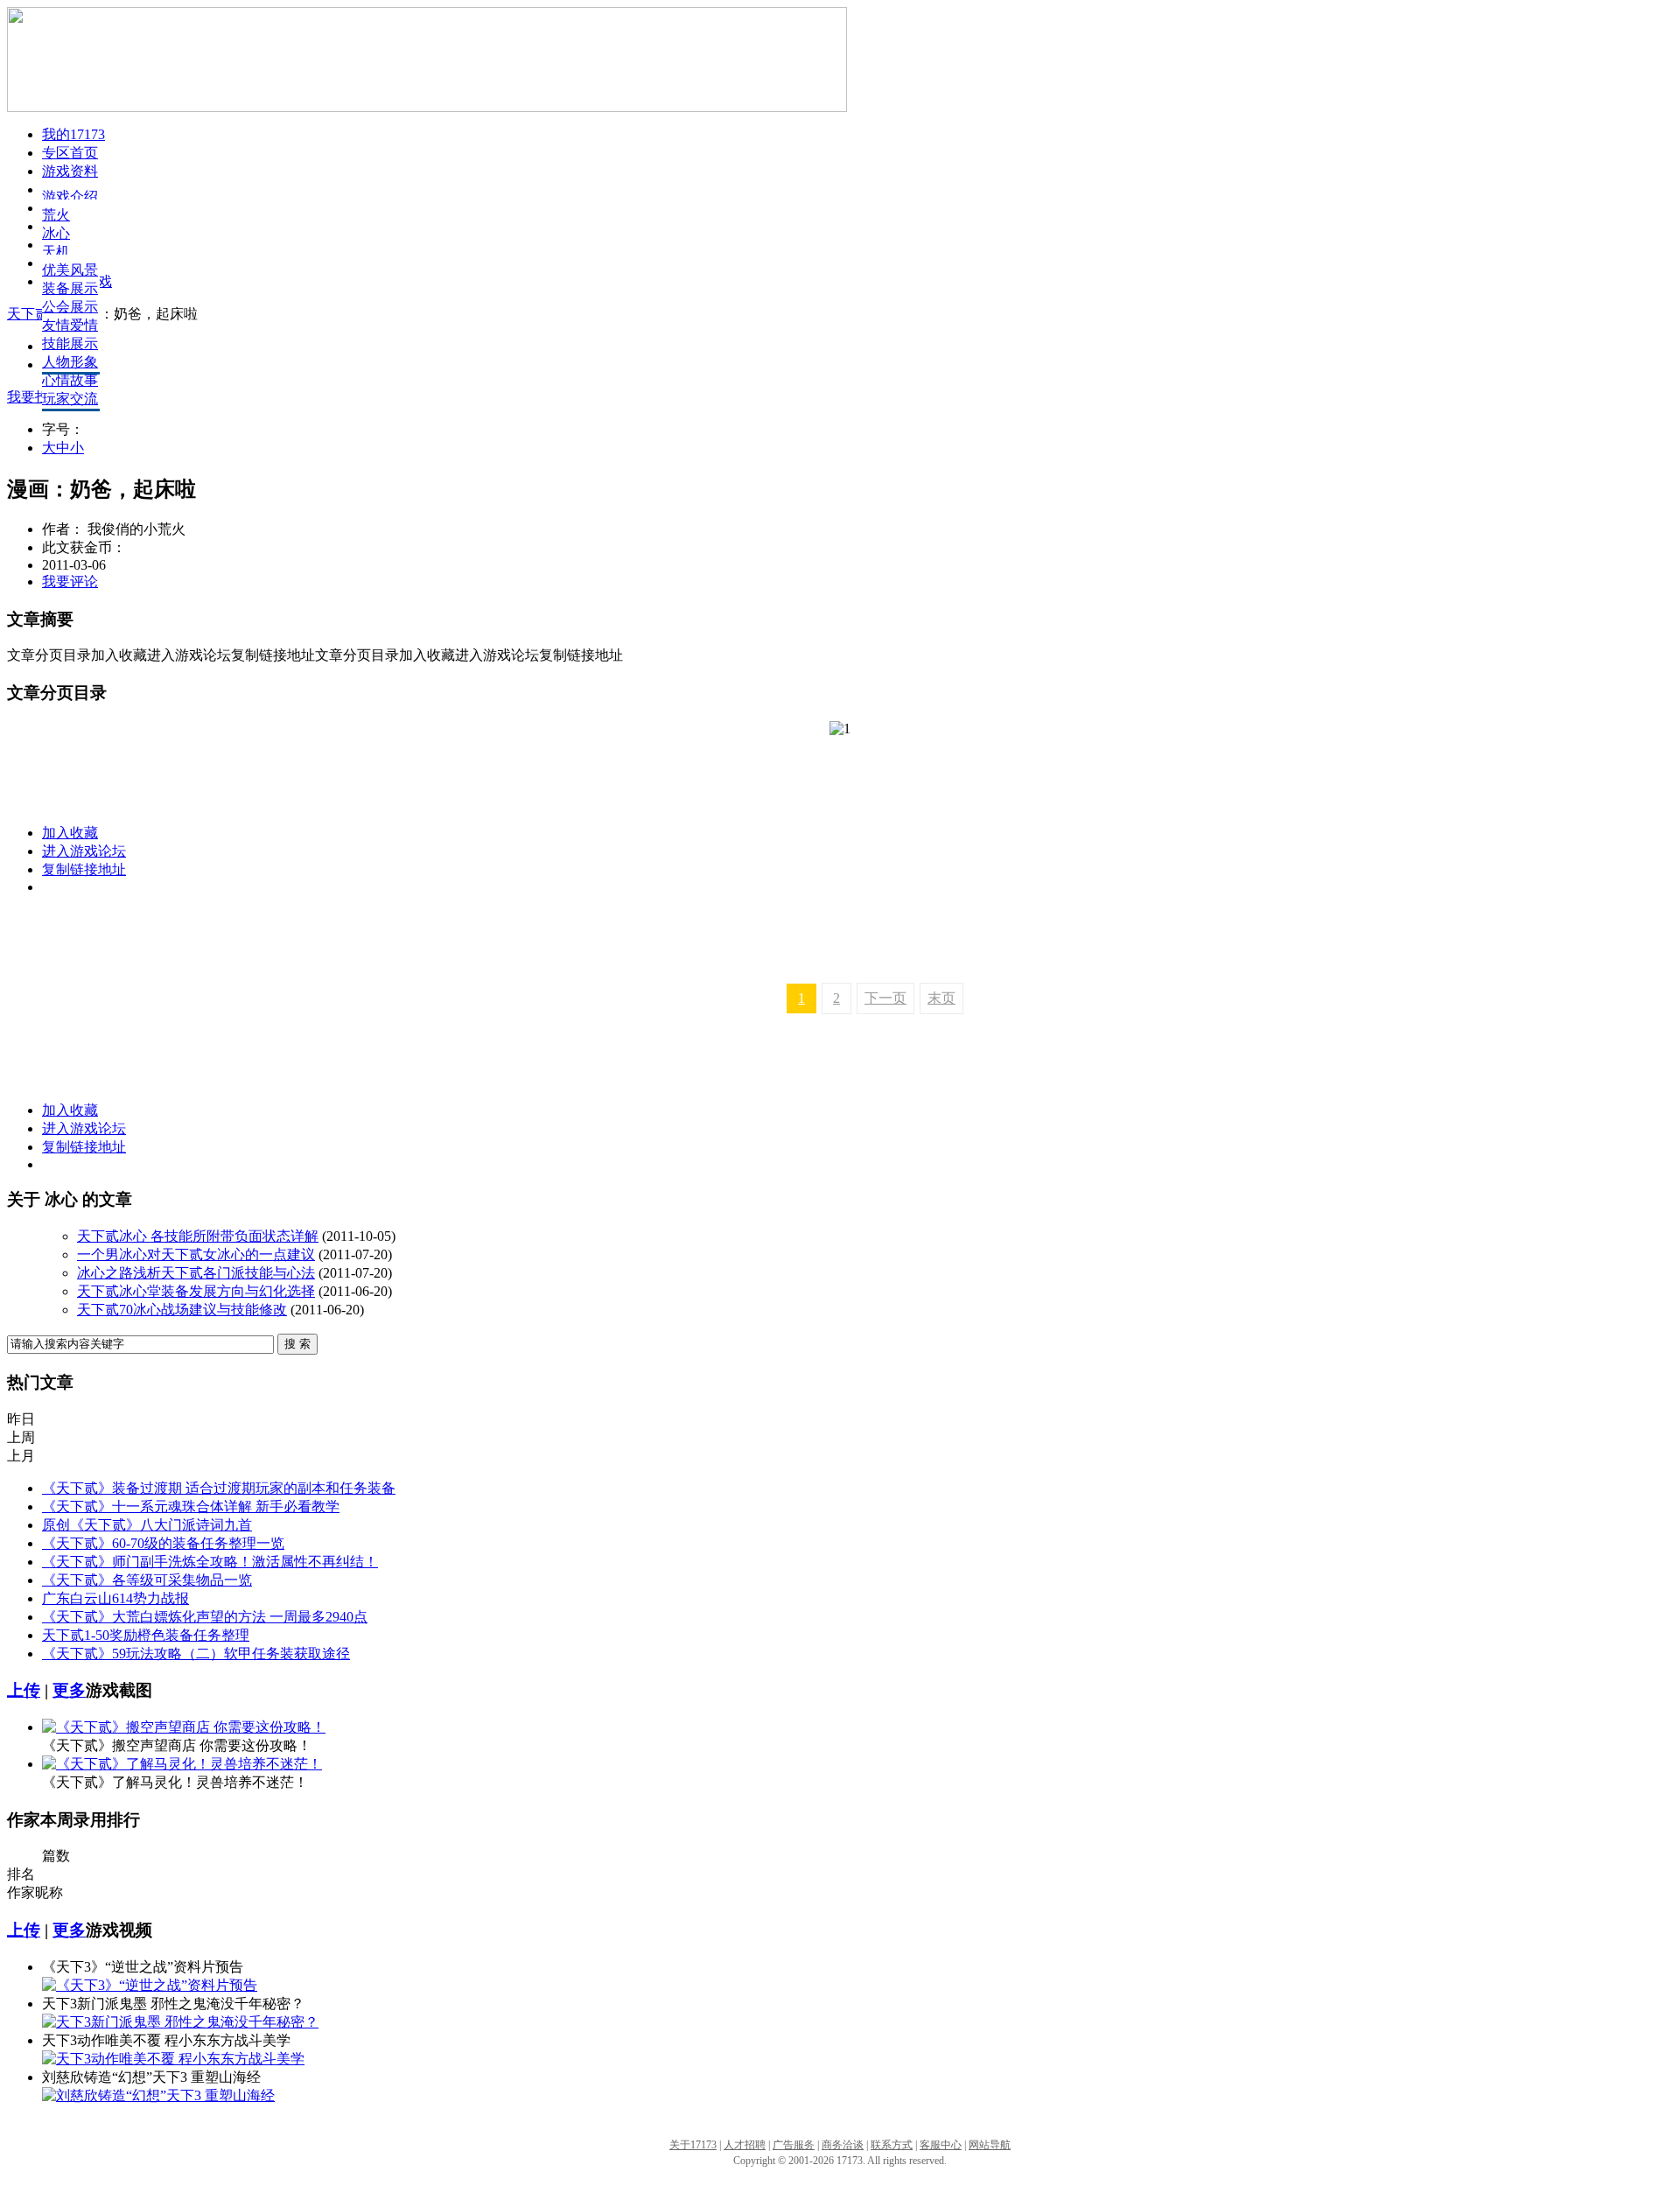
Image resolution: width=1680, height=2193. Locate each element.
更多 (69, 1690)
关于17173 (693, 2145)
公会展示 (70, 307)
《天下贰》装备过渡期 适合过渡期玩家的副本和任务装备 (219, 1488)
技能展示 (70, 343)
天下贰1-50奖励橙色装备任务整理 (146, 1635)
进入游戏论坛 (84, 851)
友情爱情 (70, 325)
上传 (24, 1690)
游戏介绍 (70, 196)
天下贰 (28, 314)
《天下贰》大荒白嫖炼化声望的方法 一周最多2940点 (205, 1617)
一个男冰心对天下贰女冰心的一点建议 (196, 1254)
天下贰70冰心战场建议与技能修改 (182, 1310)
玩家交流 (70, 399)
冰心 (56, 233)
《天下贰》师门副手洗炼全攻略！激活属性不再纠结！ (210, 1562)
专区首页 (70, 153)
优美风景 (70, 270)
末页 (941, 998)
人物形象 (70, 362)
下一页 (885, 998)
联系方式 (892, 2145)
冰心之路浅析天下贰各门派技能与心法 (196, 1273)
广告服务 (794, 2145)
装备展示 (70, 288)
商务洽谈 (843, 2145)
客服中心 (941, 2145)
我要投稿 (35, 397)
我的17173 (73, 134)
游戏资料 (70, 171)
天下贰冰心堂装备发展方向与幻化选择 (196, 1291)
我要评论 (70, 582)
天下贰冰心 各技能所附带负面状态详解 (198, 1236)
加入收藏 (70, 833)
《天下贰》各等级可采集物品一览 (147, 1580)
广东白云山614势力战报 (115, 1598)
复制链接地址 (84, 869)
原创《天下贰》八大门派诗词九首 (147, 1525)
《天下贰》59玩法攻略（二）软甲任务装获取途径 (196, 1654)
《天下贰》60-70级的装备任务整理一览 (163, 1543)
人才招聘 (745, 2145)
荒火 (56, 215)
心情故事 (70, 380)
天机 (56, 252)
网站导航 (990, 2145)
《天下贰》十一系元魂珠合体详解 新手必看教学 (191, 1506)
